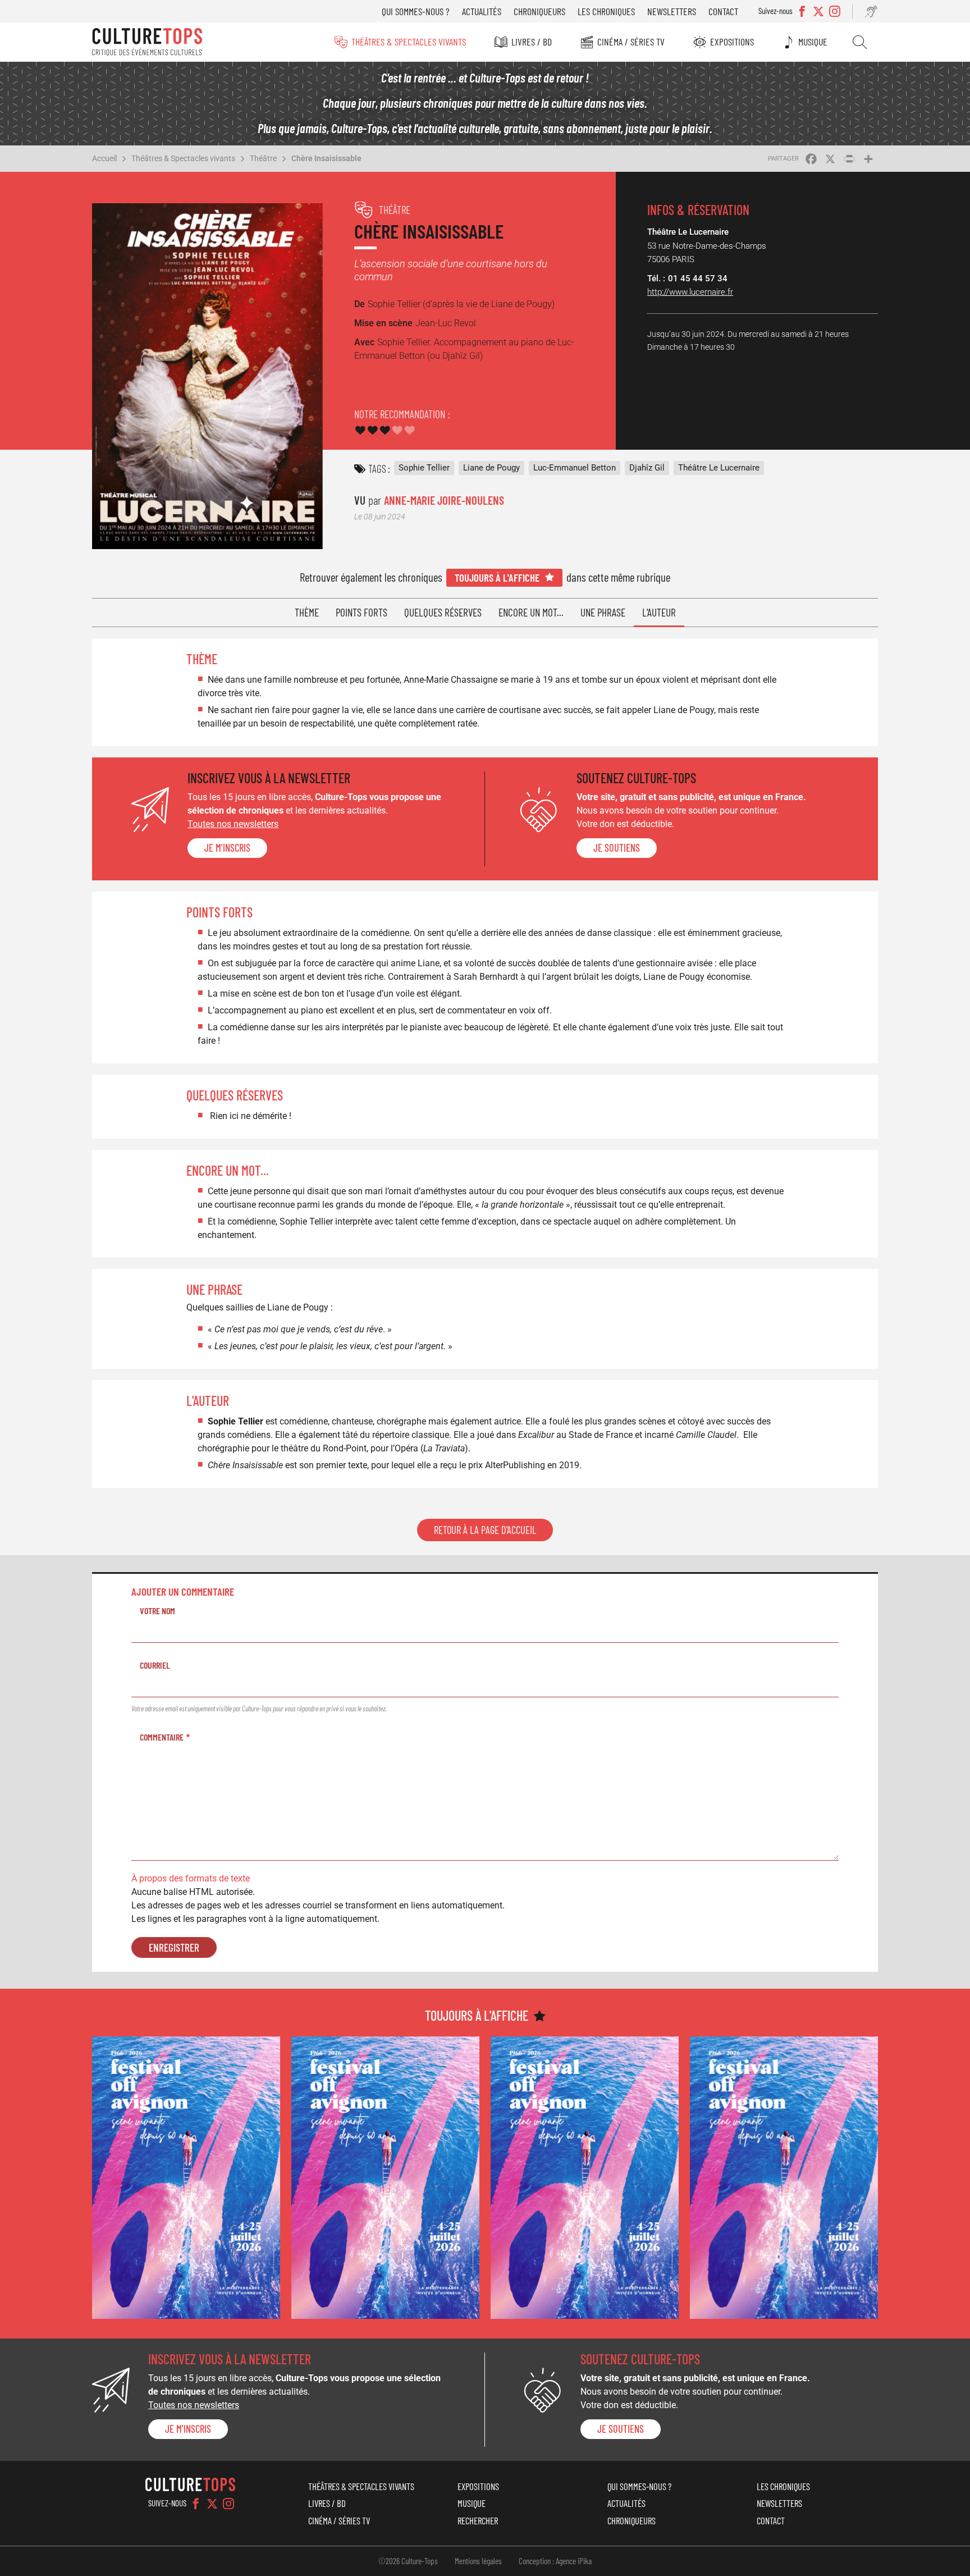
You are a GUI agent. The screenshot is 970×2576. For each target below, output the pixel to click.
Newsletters (672, 11)
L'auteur (659, 612)
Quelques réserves (443, 612)
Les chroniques (606, 11)
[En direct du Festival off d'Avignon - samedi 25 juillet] (186, 2178)
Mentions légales (478, 2561)
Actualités (482, 11)
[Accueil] (147, 42)
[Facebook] (196, 2504)
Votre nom (157, 1611)
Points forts (362, 612)
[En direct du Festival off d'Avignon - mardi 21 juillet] (784, 2178)
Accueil (104, 158)
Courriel (155, 1665)
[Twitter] (212, 2504)
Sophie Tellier (424, 468)
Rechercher (860, 42)
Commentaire (162, 1737)
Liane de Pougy (491, 468)
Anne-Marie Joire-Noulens (444, 500)
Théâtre (263, 158)
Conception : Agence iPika (555, 2561)
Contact (723, 11)
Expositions (732, 42)
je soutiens (617, 848)
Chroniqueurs (539, 11)
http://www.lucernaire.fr (690, 292)
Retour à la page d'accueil (485, 1530)
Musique (813, 42)
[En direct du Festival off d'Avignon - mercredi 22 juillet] (585, 2178)
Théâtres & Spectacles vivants (409, 42)
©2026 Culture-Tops (408, 2561)
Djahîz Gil (647, 468)
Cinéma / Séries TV (631, 42)
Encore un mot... (531, 612)
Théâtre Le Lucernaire (719, 468)
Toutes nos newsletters (233, 824)
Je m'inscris (227, 848)
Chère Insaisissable (326, 158)
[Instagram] (228, 2504)
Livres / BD (532, 42)
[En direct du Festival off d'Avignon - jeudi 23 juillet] (385, 2178)
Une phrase (603, 612)
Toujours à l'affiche (497, 577)
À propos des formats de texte (191, 1878)
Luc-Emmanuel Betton (575, 468)
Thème (307, 612)
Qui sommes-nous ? (416, 11)
